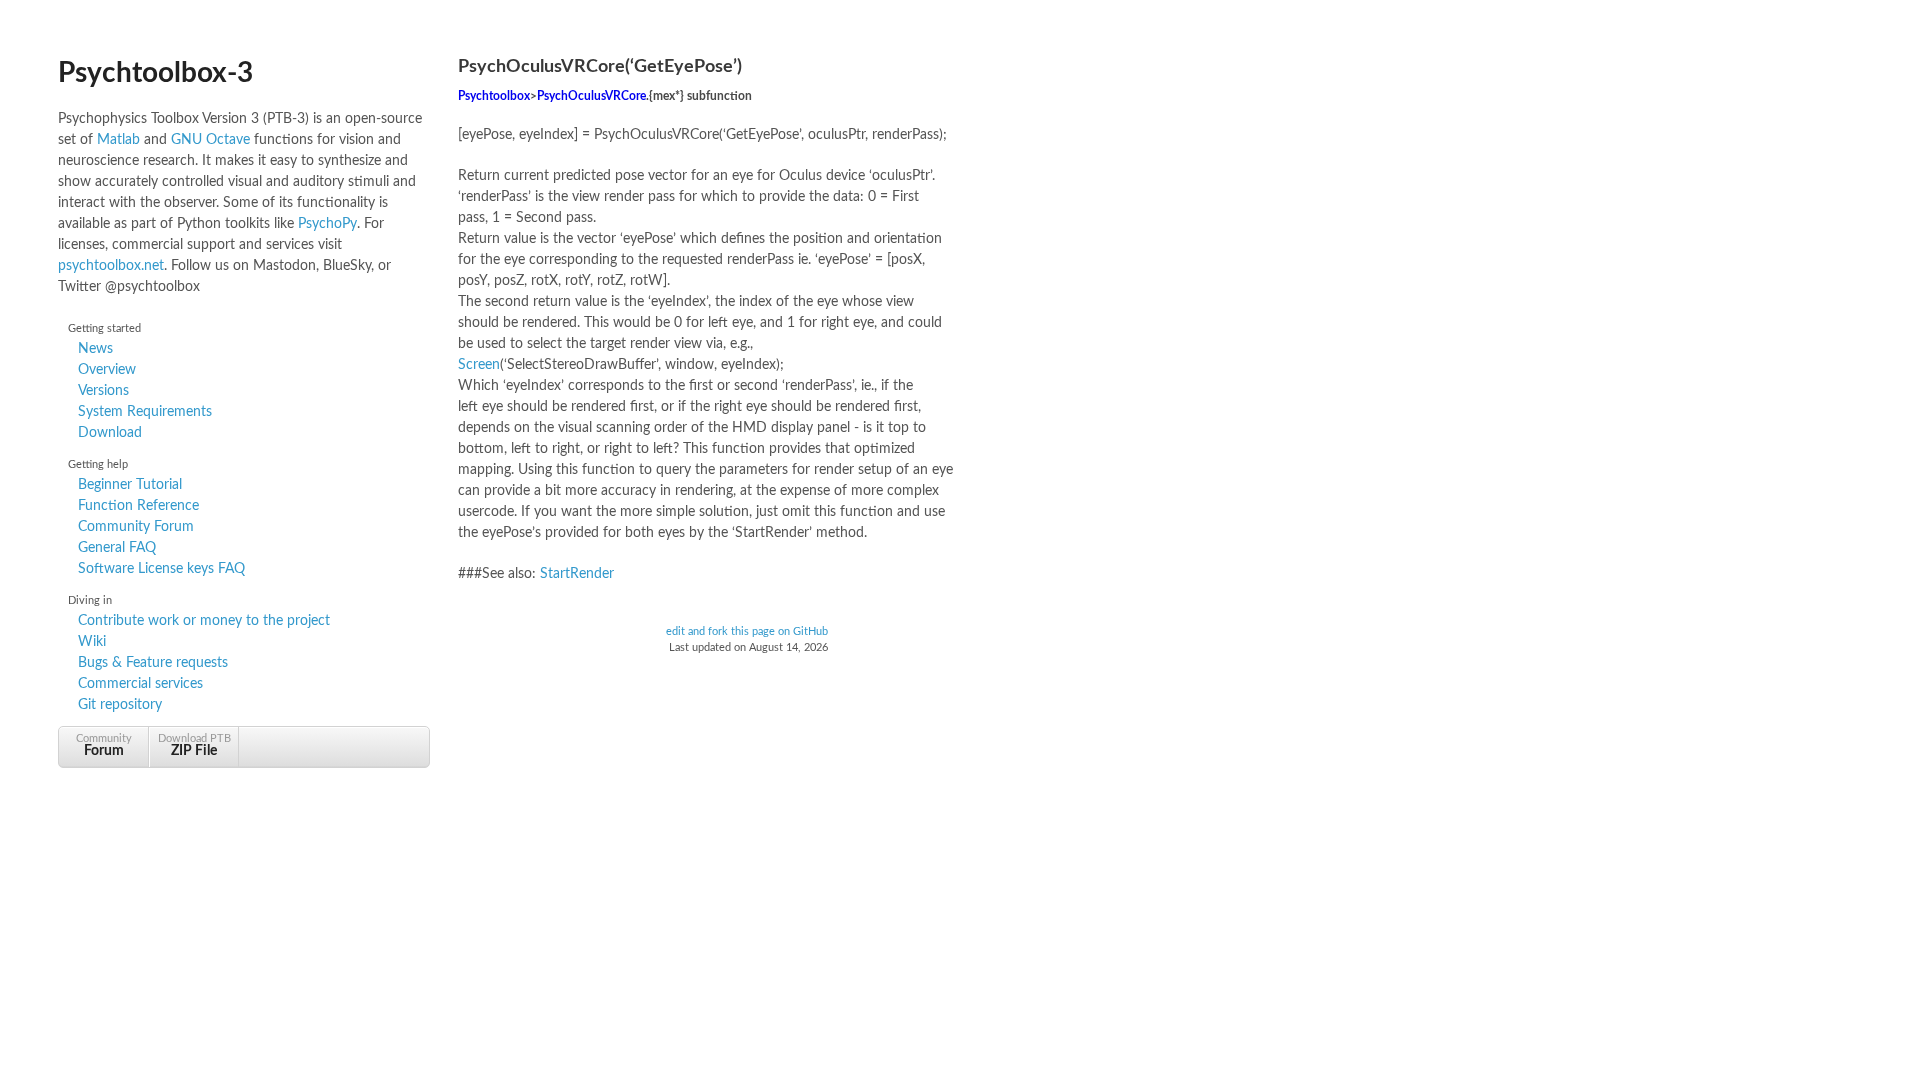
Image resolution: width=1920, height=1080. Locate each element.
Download (110, 433)
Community (104, 745)
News (95, 349)
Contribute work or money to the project (204, 621)
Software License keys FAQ (161, 569)
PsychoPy (327, 224)
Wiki (92, 642)
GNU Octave (210, 140)
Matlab (118, 140)
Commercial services (140, 684)
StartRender (577, 574)
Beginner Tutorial (130, 485)
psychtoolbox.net (111, 266)
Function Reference (138, 506)
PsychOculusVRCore (591, 96)
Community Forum (136, 527)
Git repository (120, 705)
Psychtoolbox (494, 96)
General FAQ (117, 548)
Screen (479, 365)
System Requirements (145, 412)
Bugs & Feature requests (153, 663)
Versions (103, 391)
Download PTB (194, 745)
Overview (107, 370)
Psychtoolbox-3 (155, 73)
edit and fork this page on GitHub (747, 632)
